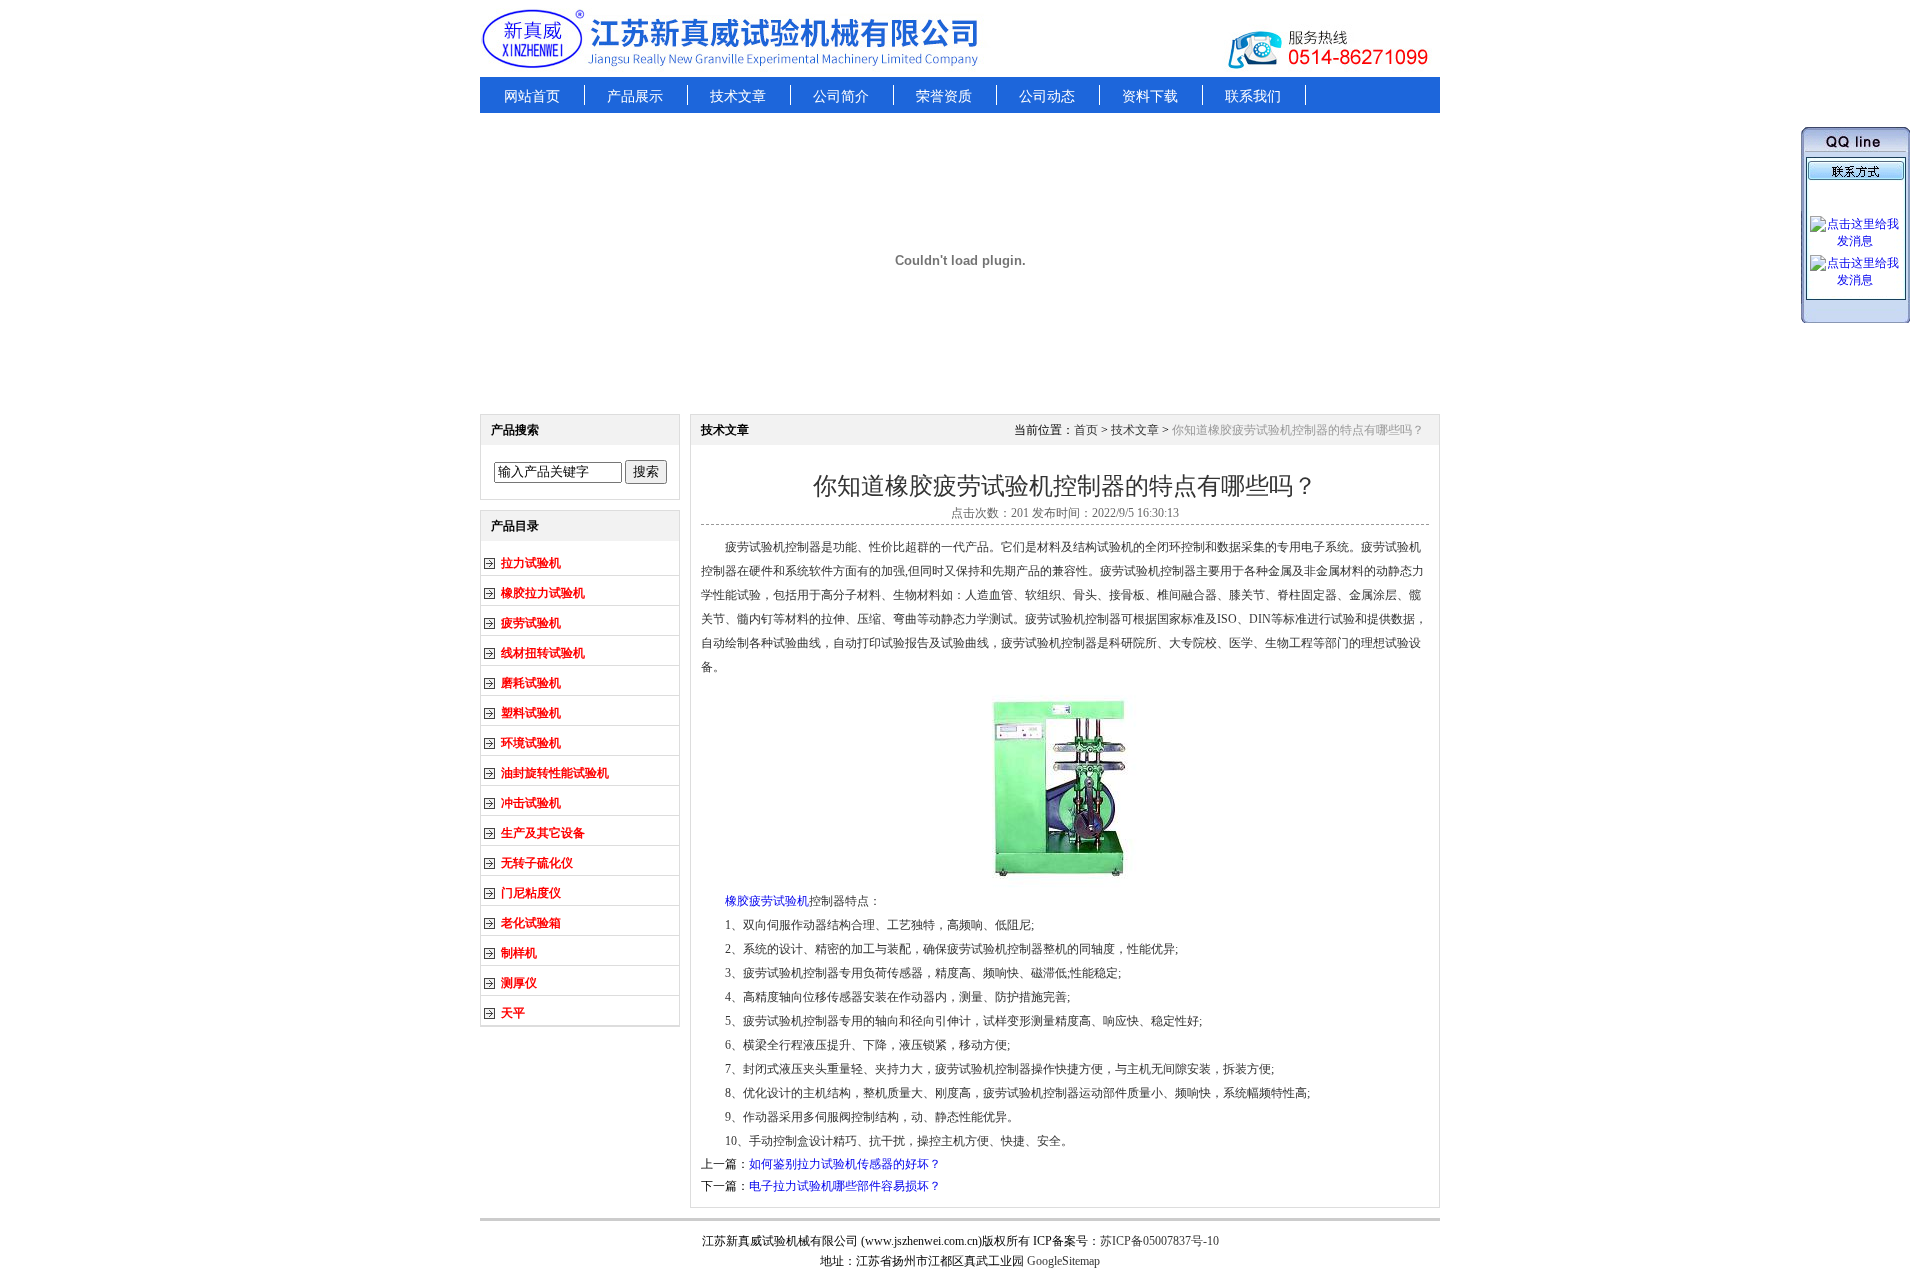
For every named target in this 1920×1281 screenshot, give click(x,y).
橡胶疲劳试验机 (767, 901)
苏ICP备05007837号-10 (1159, 1241)
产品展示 (635, 96)
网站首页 (532, 96)
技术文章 (738, 96)
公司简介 (841, 96)
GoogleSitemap (1063, 1261)
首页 (1086, 430)
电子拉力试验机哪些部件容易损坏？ (845, 1186)
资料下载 (1150, 96)
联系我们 (1253, 96)
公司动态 (1047, 96)
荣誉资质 (944, 96)
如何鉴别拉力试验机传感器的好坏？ (845, 1164)
